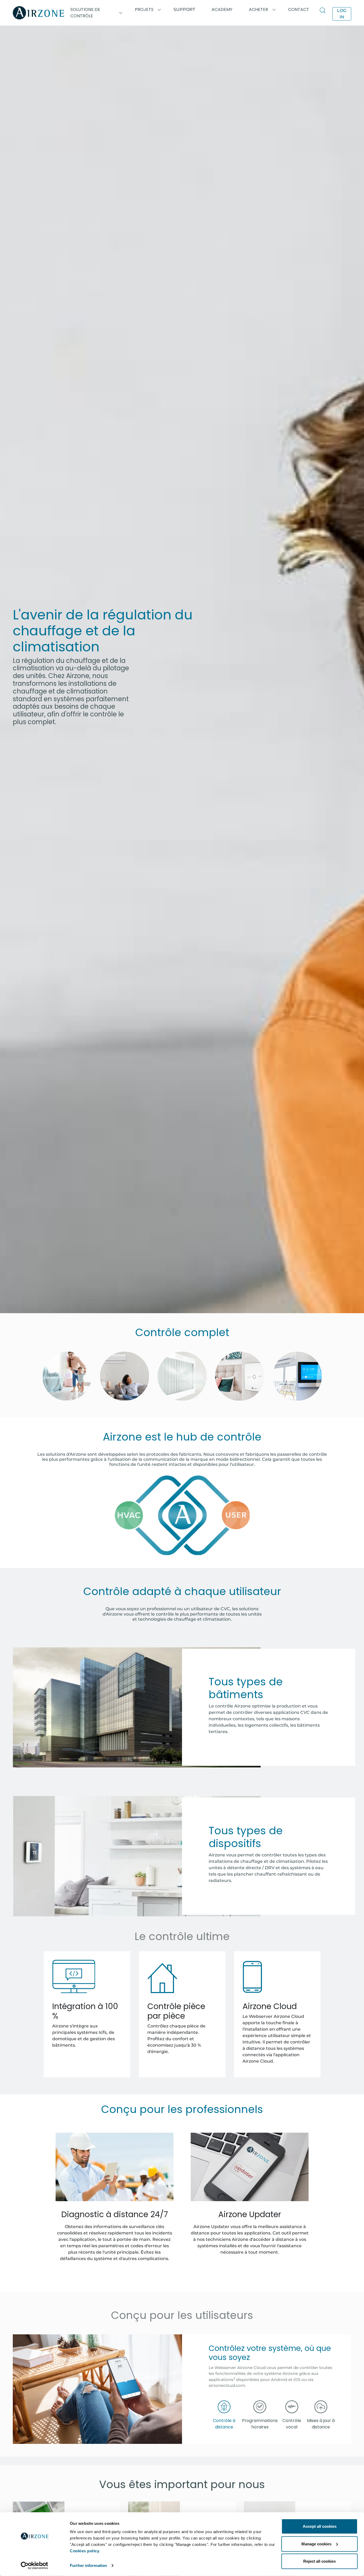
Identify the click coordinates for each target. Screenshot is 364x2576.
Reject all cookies (319, 2561)
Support (184, 9)
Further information (88, 2565)
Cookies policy (84, 2551)
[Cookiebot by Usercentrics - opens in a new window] (35, 2566)
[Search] (324, 11)
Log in (342, 14)
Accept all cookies (320, 2526)
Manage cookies (316, 2544)
